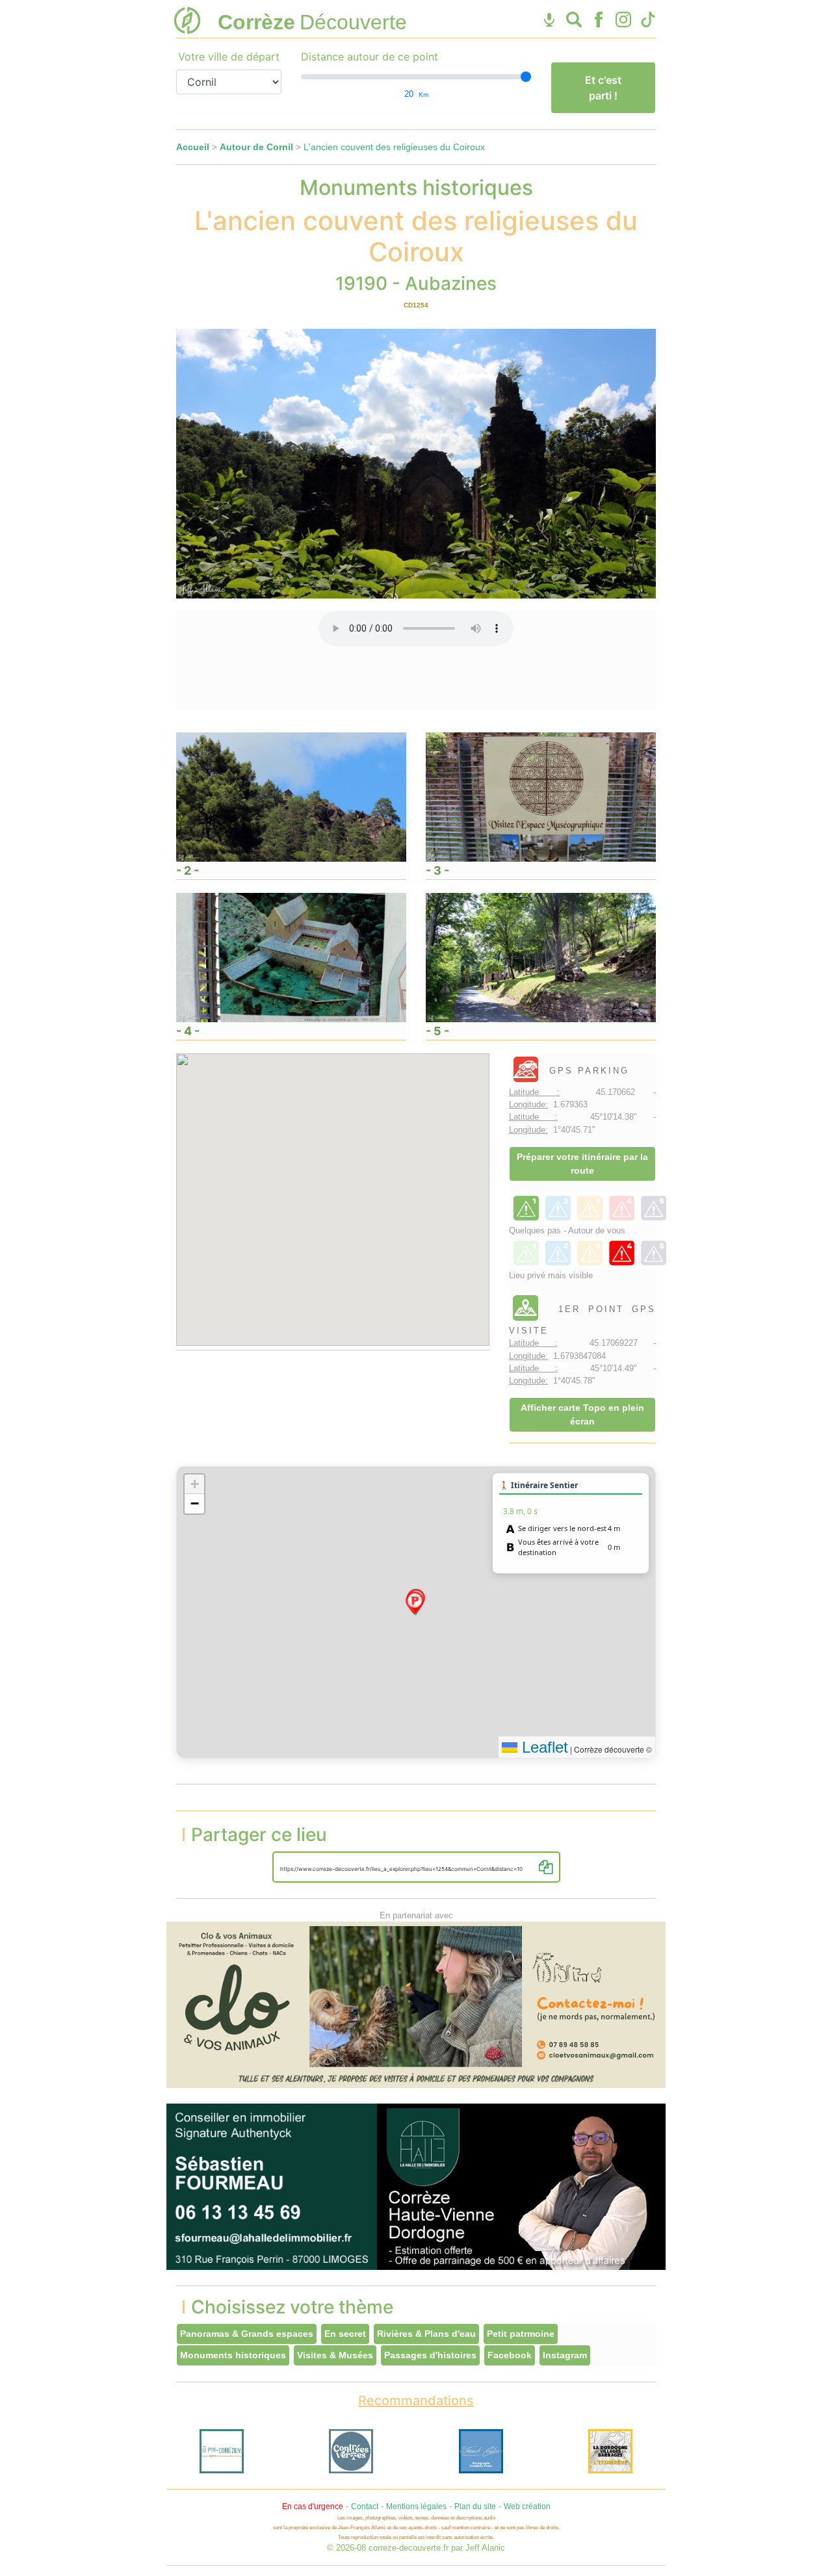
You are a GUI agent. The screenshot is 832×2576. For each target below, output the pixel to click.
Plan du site (475, 2506)
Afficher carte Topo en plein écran (582, 1414)
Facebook (510, 2355)
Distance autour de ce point (370, 57)
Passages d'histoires (430, 2355)
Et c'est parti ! (603, 88)
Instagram (565, 2355)
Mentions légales (416, 2506)
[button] (415, 1603)
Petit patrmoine (521, 2334)
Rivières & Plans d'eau (426, 2334)
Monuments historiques (233, 2355)
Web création (527, 2506)
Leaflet (543, 1747)
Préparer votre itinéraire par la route (582, 1164)
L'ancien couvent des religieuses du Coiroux (394, 147)
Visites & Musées (335, 2355)
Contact (365, 2506)
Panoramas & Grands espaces (247, 2334)
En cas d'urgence (313, 2506)
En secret (345, 2334)
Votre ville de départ (229, 57)
